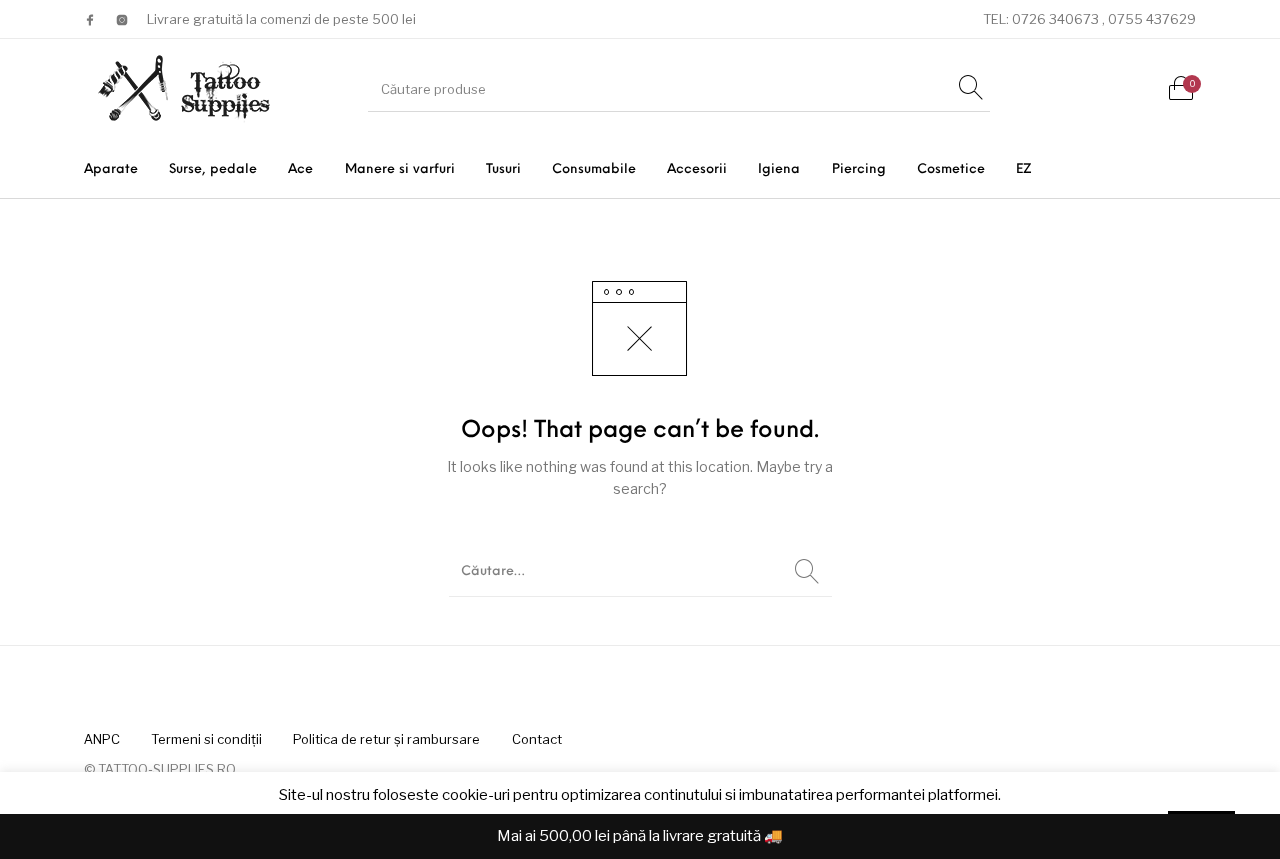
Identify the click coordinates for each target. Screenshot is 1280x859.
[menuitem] (110, 169)
